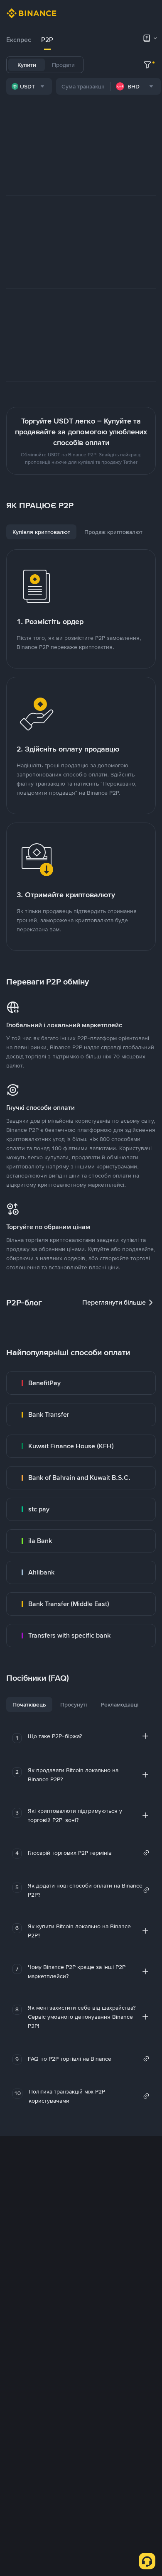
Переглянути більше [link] (114, 1302)
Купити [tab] (27, 65)
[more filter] (147, 65)
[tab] (19, 40)
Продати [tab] (63, 65)
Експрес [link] (19, 40)
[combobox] (29, 86)
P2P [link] (47, 40)
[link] (81, 1383)
